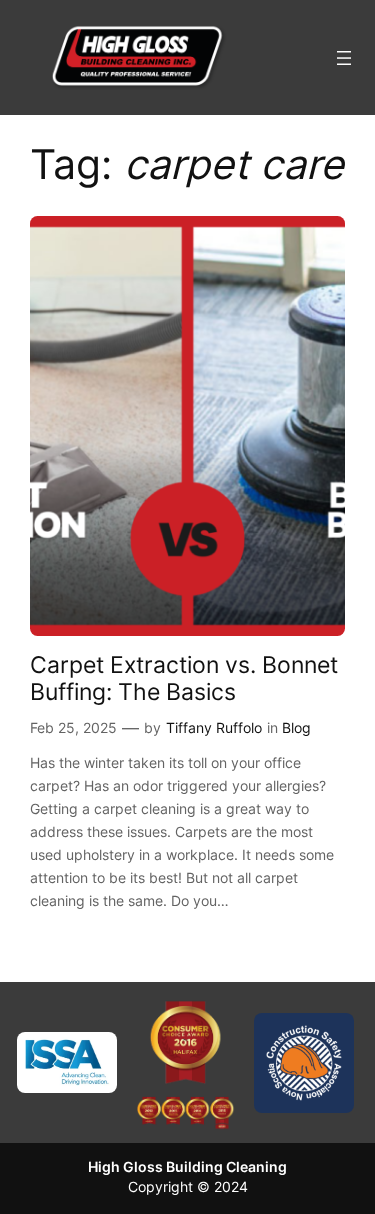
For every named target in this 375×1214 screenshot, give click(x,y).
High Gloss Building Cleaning (187, 1166)
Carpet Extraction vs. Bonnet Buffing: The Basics (184, 678)
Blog (296, 727)
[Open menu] (344, 58)
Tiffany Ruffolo (214, 727)
